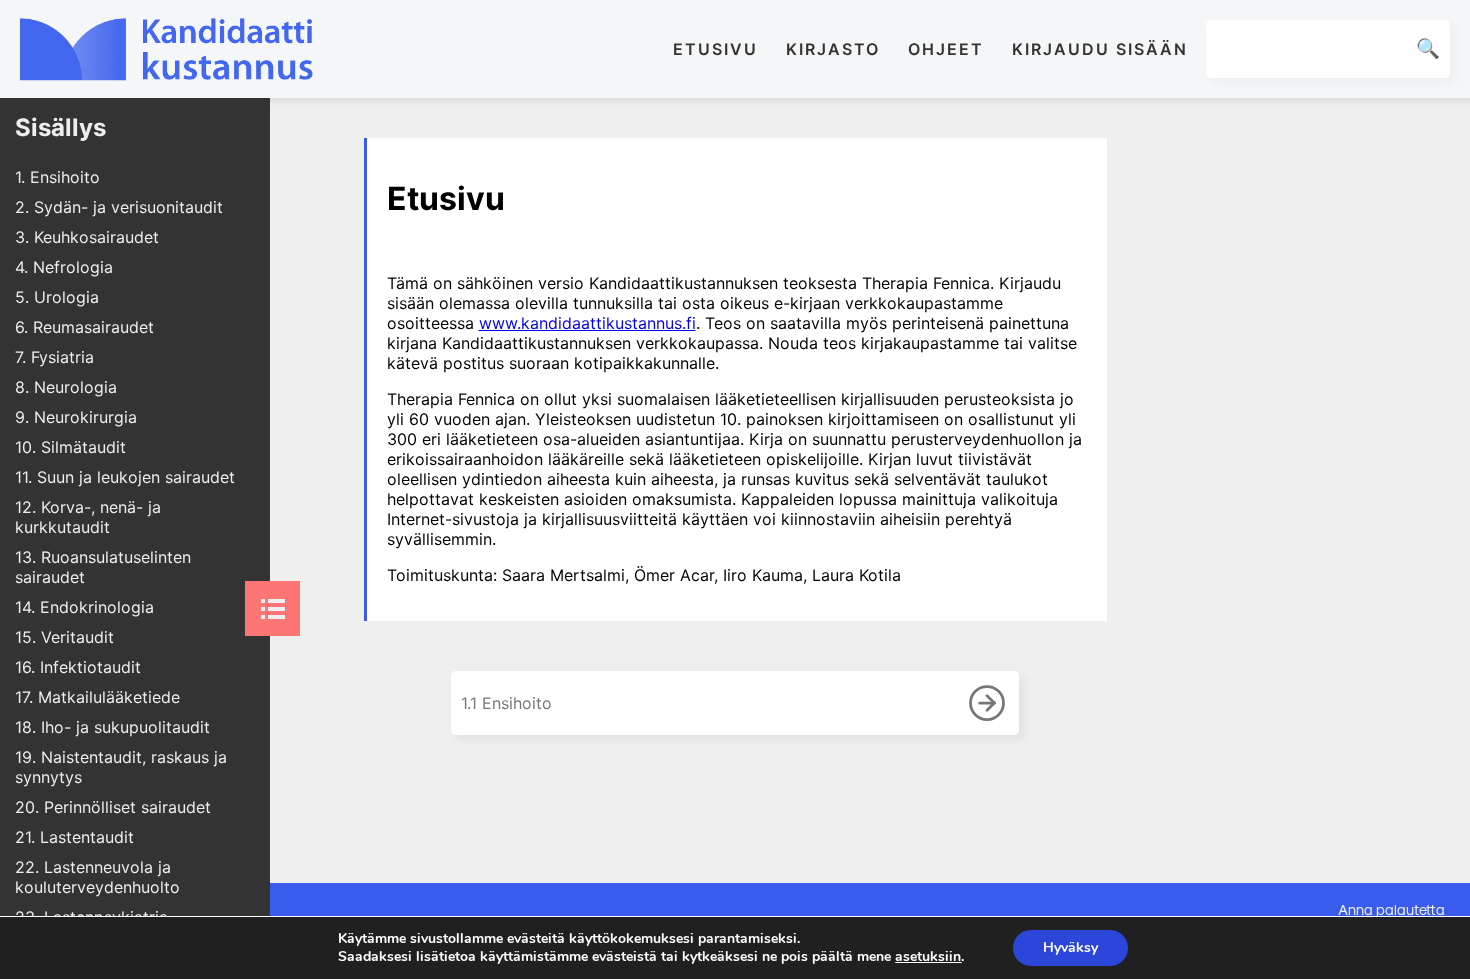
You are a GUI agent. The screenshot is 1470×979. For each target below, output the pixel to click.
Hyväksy (1070, 947)
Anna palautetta (1391, 909)
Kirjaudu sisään (1100, 49)
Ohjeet (946, 49)
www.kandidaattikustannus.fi (587, 323)
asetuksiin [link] (928, 956)
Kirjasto (833, 49)
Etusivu (715, 49)
